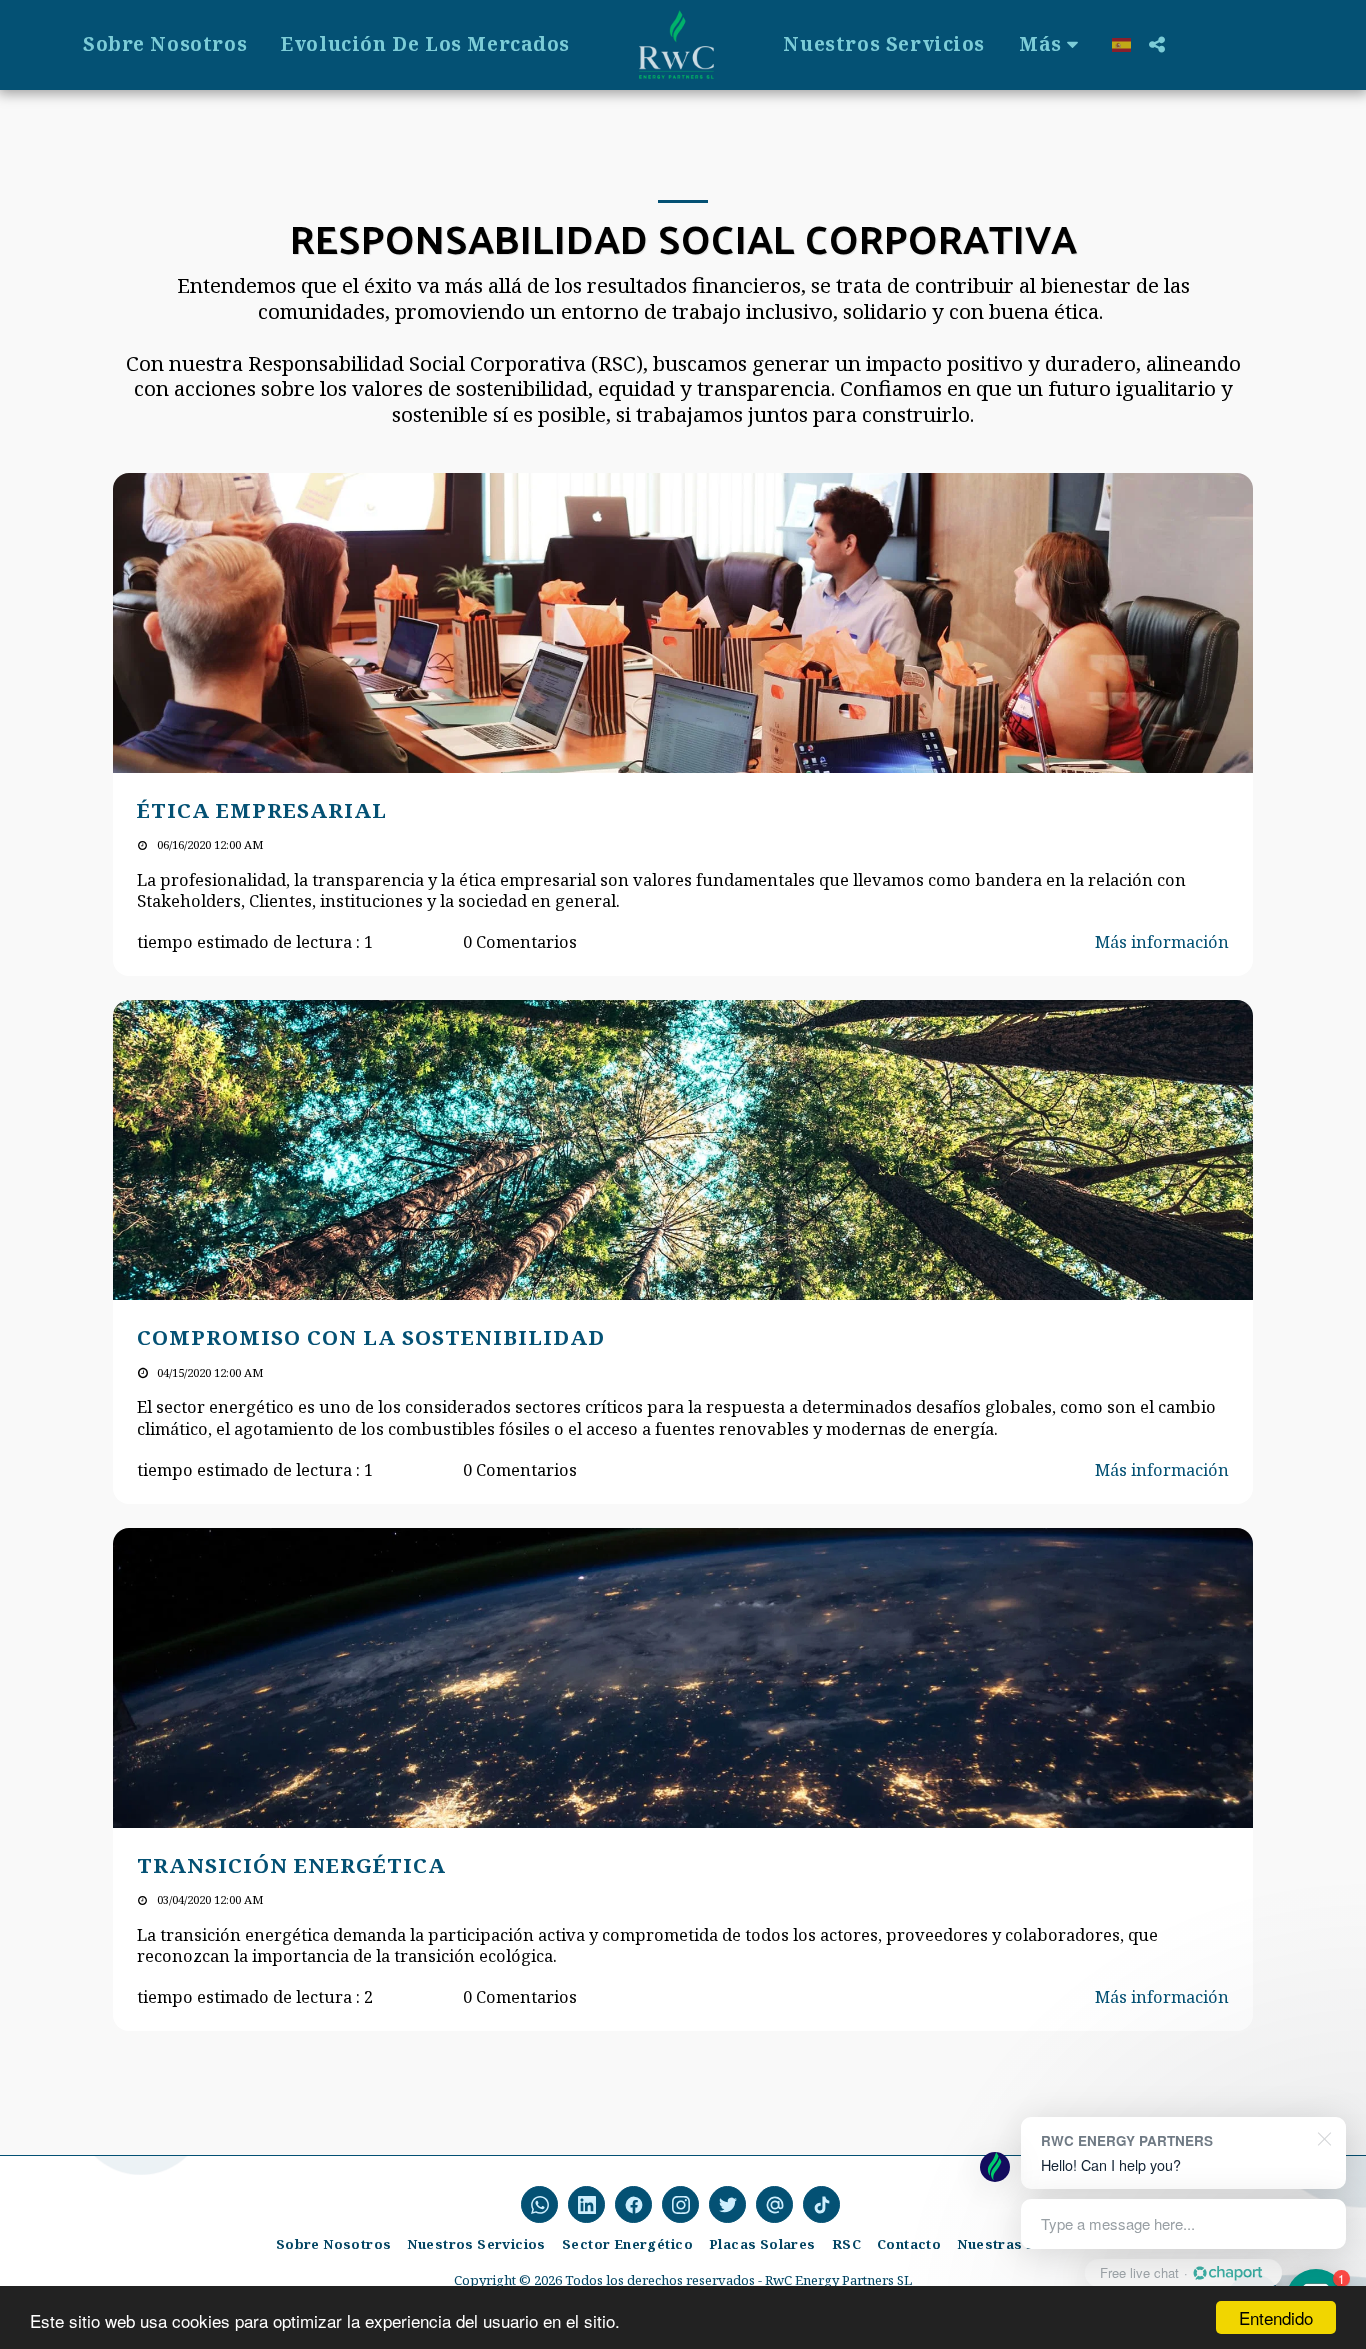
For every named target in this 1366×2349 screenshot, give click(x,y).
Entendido (1276, 2317)
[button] (1156, 44)
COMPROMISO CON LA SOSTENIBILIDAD (371, 1337)
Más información (1162, 941)
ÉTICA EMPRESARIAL (262, 810)
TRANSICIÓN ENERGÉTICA (291, 1865)
